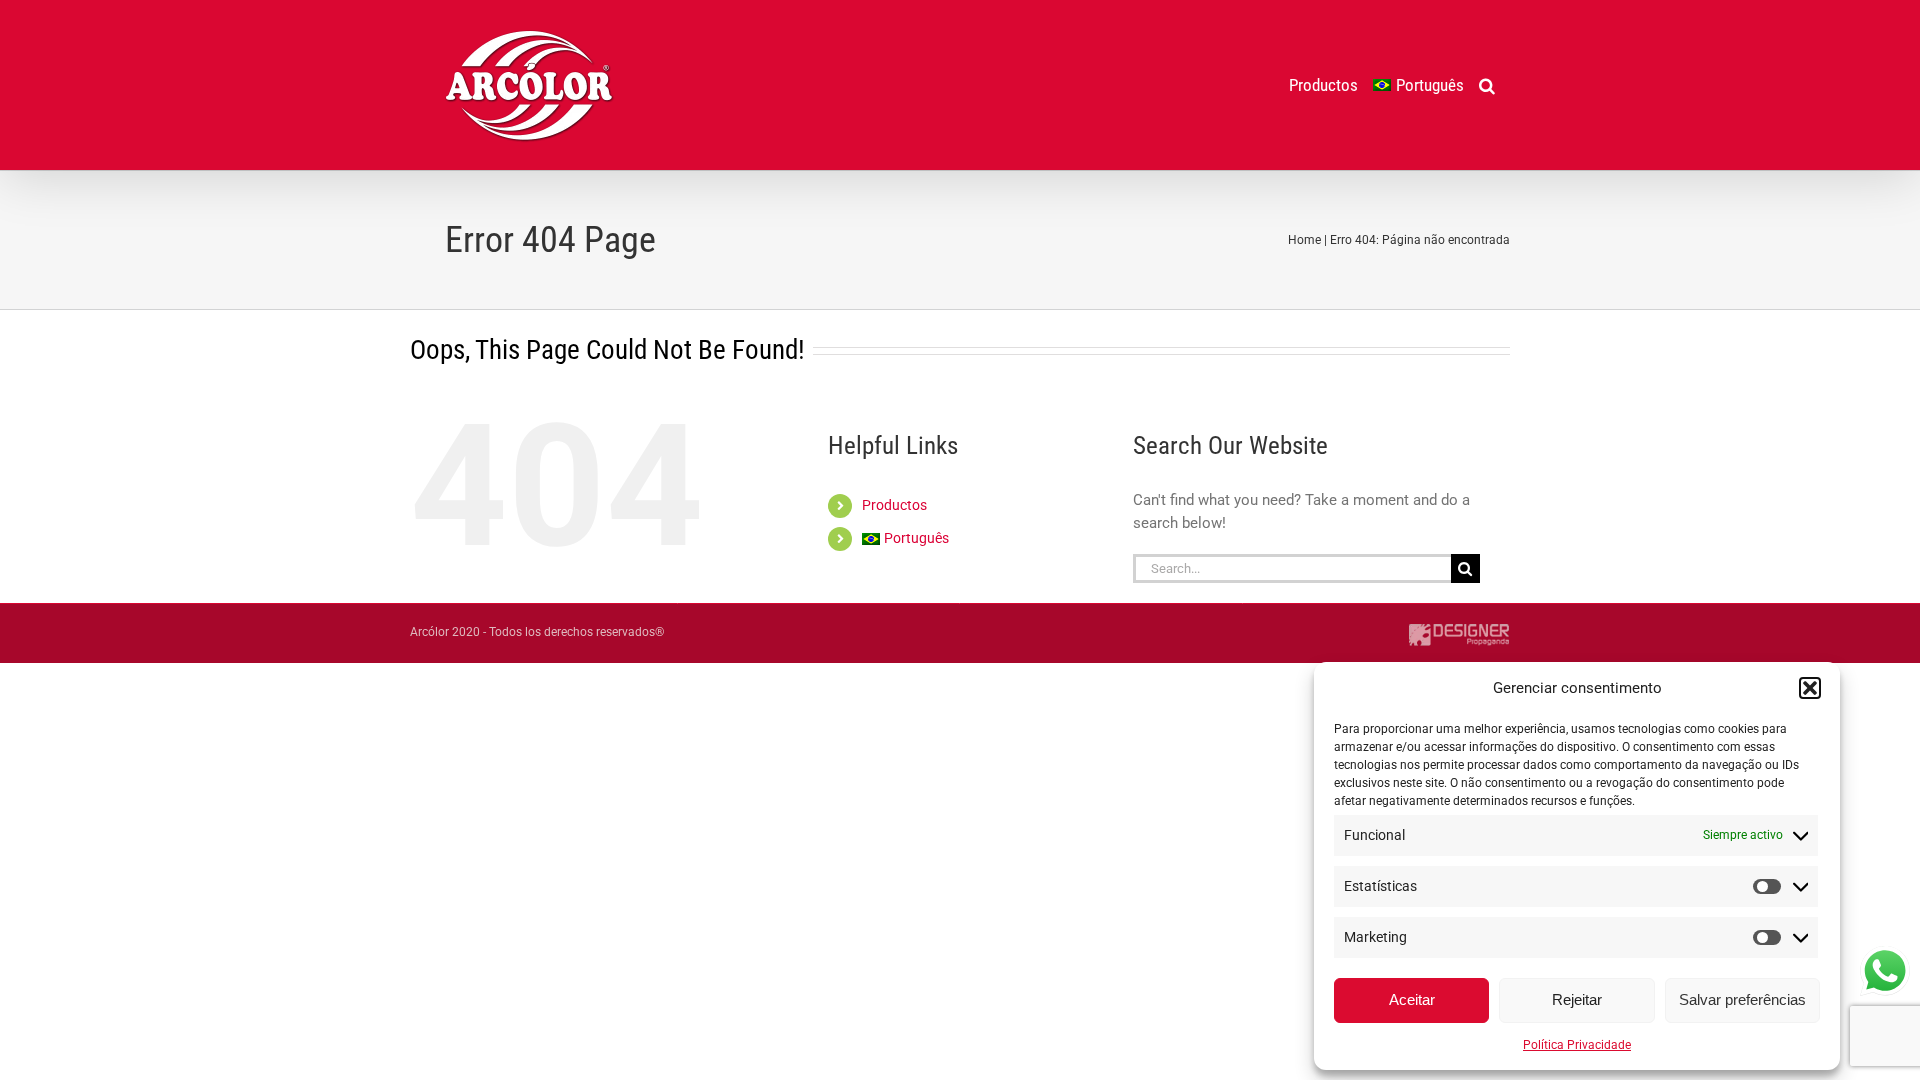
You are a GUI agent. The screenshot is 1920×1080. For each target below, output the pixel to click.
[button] (1810, 688)
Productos (894, 505)
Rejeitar (1577, 999)
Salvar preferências (1742, 999)
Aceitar (1412, 999)
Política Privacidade (1577, 1045)
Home (1304, 240)
